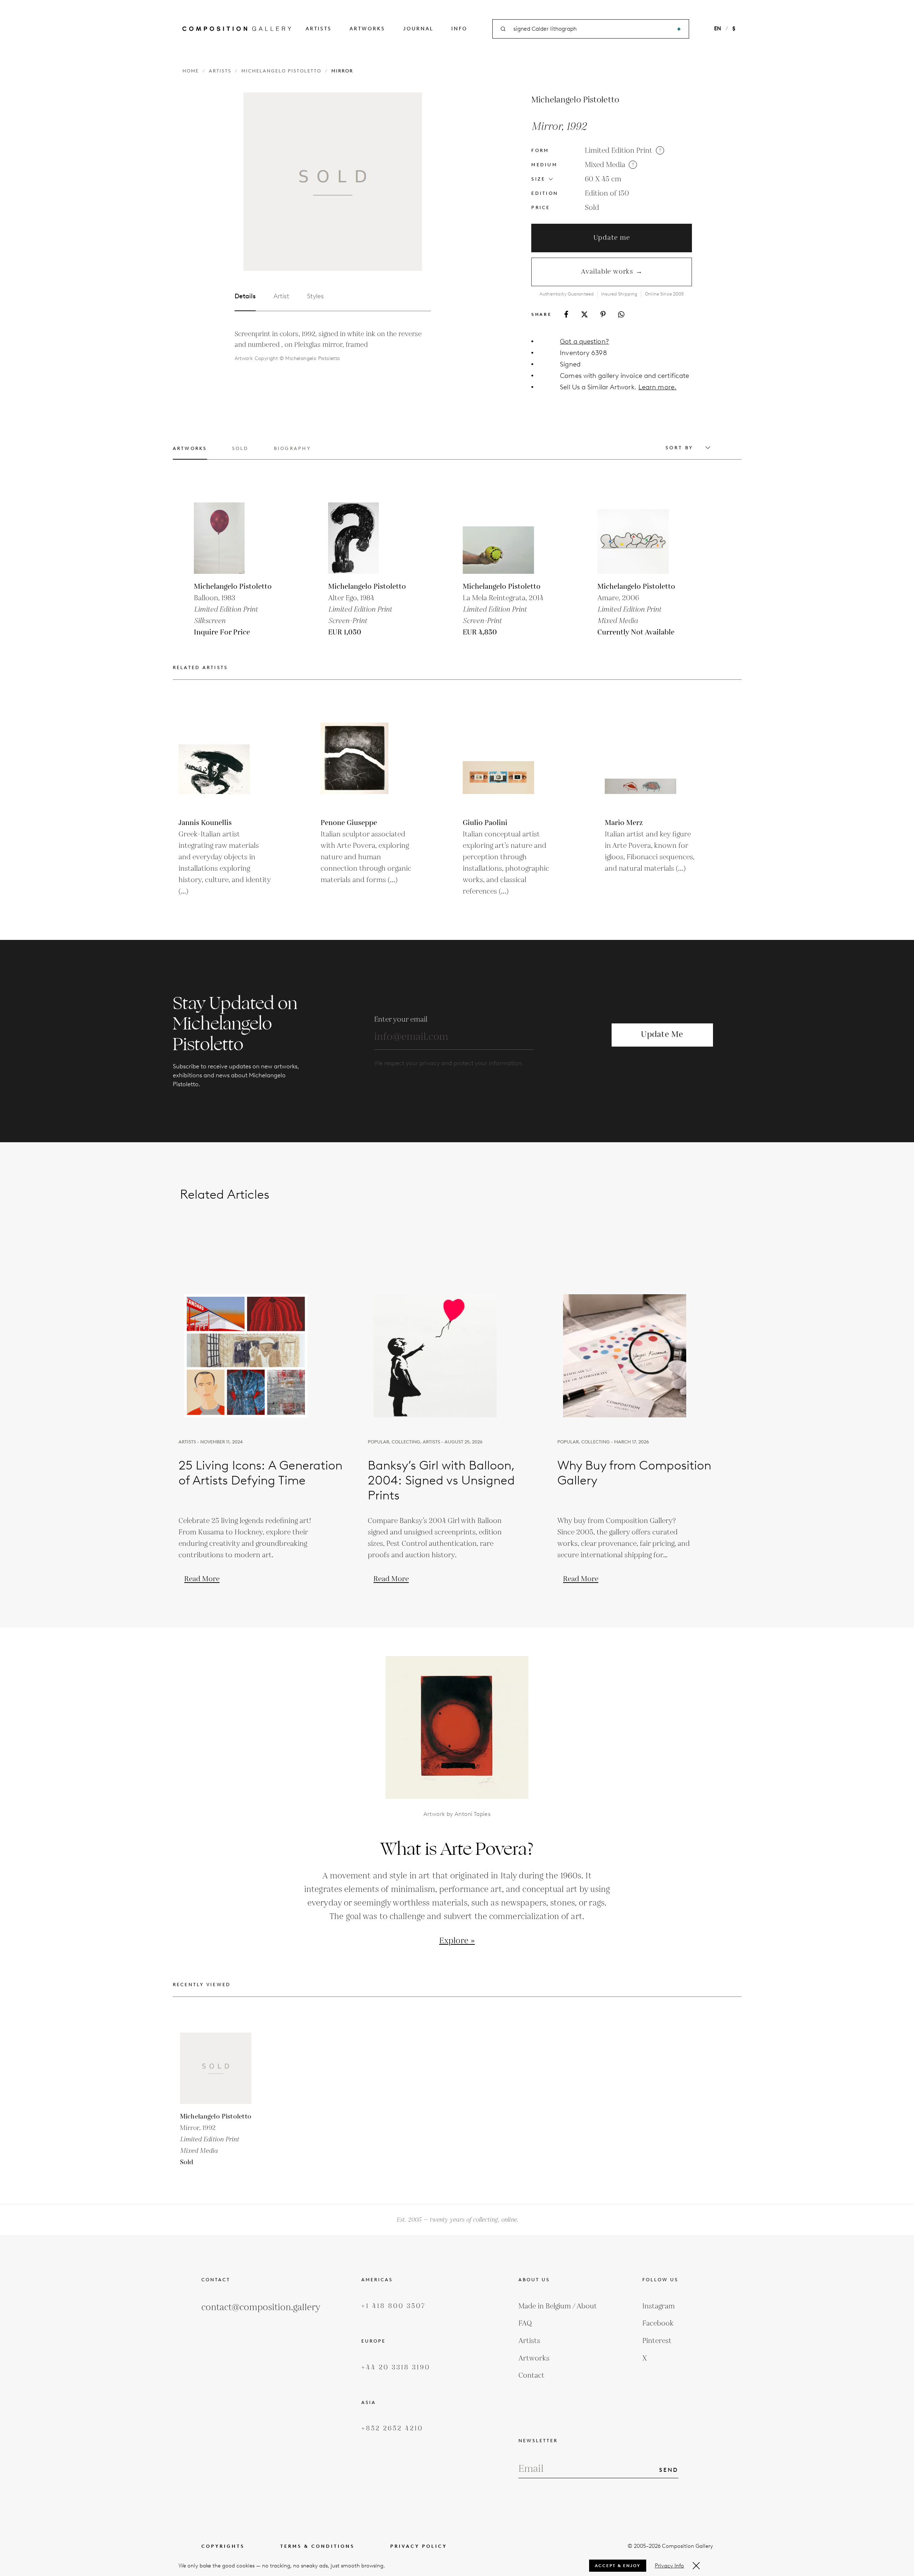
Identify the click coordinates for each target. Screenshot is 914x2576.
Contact (531, 2375)
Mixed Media (605, 165)
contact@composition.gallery (261, 2307)
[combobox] (591, 29)
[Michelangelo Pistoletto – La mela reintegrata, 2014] (498, 538)
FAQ (525, 2323)
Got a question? (584, 341)
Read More (202, 1579)
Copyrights (223, 2546)
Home (191, 71)
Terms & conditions (317, 2546)
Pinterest (657, 2341)
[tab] (190, 453)
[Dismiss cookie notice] (696, 2566)
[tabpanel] (333, 346)
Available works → (612, 272)
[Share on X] (584, 314)
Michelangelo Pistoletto (281, 71)
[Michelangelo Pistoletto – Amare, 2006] (633, 538)
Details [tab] (245, 296)
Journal (418, 29)
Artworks (367, 29)
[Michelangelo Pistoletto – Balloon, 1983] (230, 538)
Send (669, 2470)
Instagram (659, 2306)
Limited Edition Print (619, 151)
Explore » (457, 1941)
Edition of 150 (607, 193)
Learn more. (657, 387)
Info (459, 29)
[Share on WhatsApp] (621, 314)
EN (718, 29)
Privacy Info (669, 2566)
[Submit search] (679, 29)
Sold (592, 208)
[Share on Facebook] (566, 314)
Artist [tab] (281, 296)
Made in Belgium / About (558, 2306)
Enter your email (401, 1019)
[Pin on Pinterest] (603, 314)
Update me (612, 238)
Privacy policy (419, 2546)
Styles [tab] (315, 296)
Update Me (662, 1035)
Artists (319, 29)
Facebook (658, 2323)
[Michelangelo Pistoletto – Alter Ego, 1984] (364, 538)
